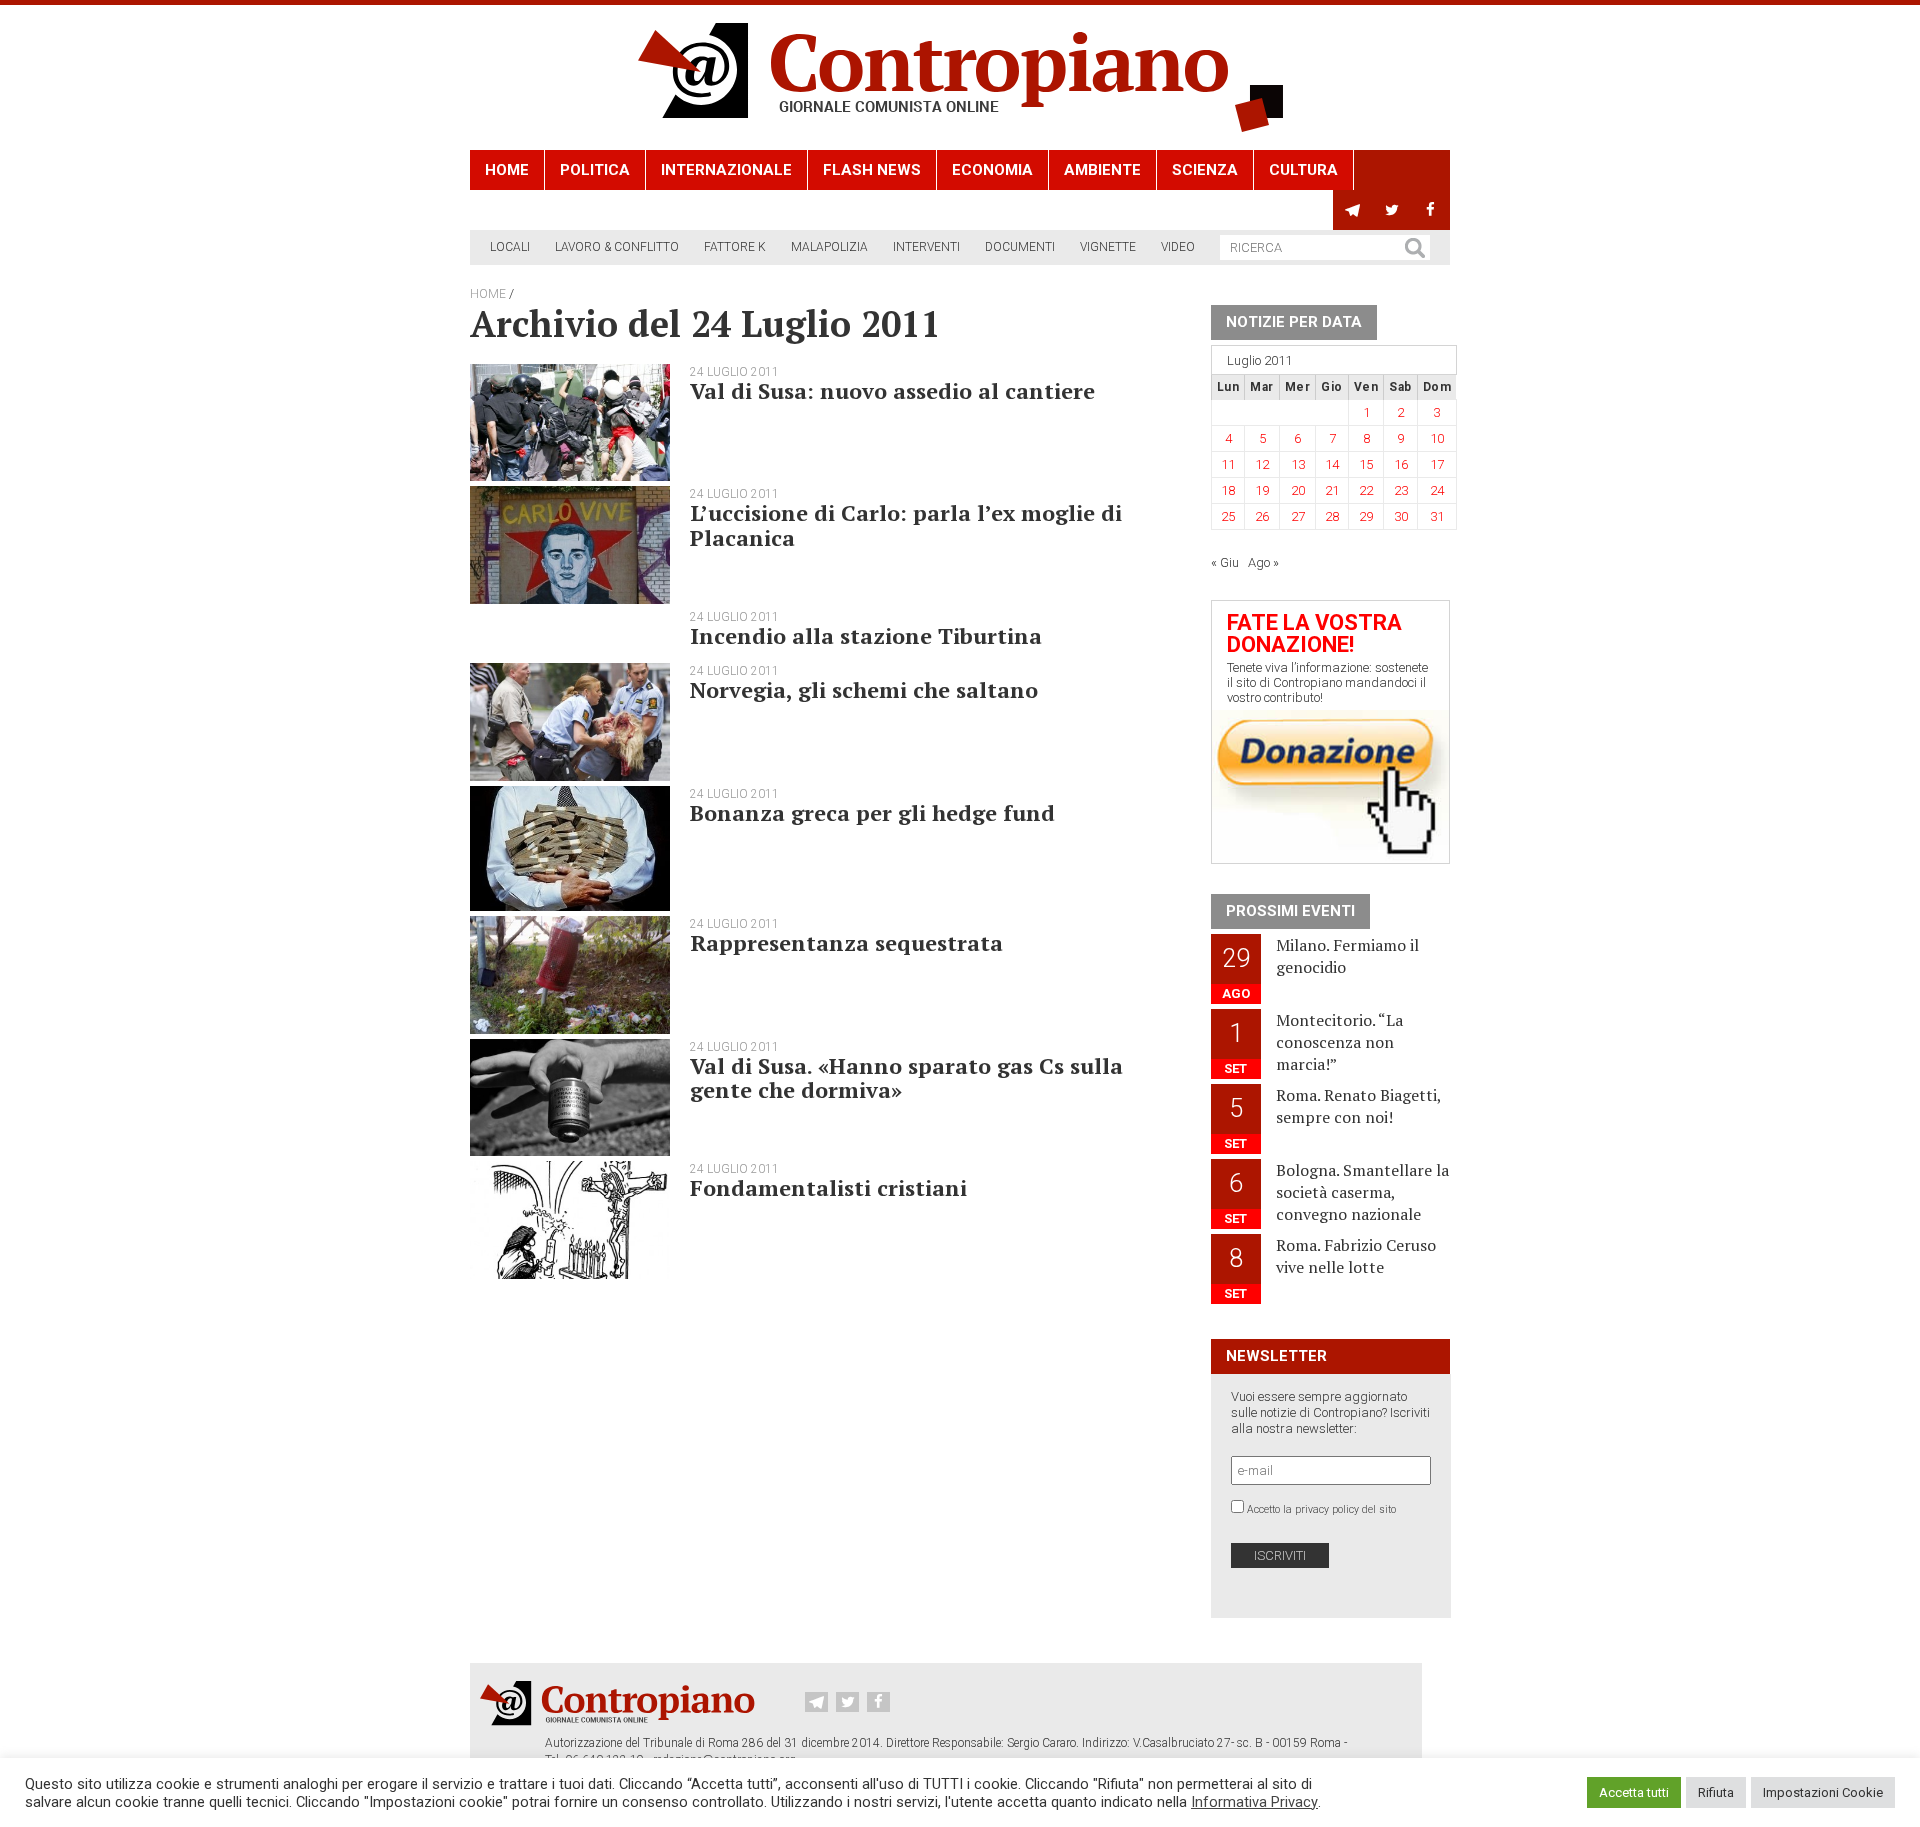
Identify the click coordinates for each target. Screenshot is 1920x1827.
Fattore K (735, 247)
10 (1437, 438)
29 (1366, 516)
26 (1262, 516)
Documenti (1020, 247)
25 (1228, 516)
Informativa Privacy (1254, 1802)
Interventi (926, 247)
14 (1332, 464)
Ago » (1263, 562)
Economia (992, 170)
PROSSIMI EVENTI (1290, 911)
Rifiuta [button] (1716, 1792)
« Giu (1225, 562)
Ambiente (1102, 170)
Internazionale (726, 170)
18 (1228, 490)
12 (1262, 464)
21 (1332, 490)
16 (1401, 464)
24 (1437, 490)
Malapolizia (829, 247)
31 (1437, 516)
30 (1401, 516)
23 (1401, 490)
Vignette (1108, 247)
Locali (510, 247)
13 (1298, 464)
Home (507, 170)
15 (1366, 464)
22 (1366, 490)
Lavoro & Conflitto (617, 247)
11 (1228, 464)
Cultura (1303, 170)
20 (1298, 490)
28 (1332, 516)
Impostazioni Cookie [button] (1823, 1792)
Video (1178, 247)
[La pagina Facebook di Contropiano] (1430, 210)
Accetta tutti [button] (1634, 1792)
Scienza (1205, 170)
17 (1437, 464)
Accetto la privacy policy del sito (1321, 1509)
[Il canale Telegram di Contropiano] (1352, 210)
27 (1298, 516)
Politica (595, 170)
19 (1262, 490)
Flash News (872, 170)
